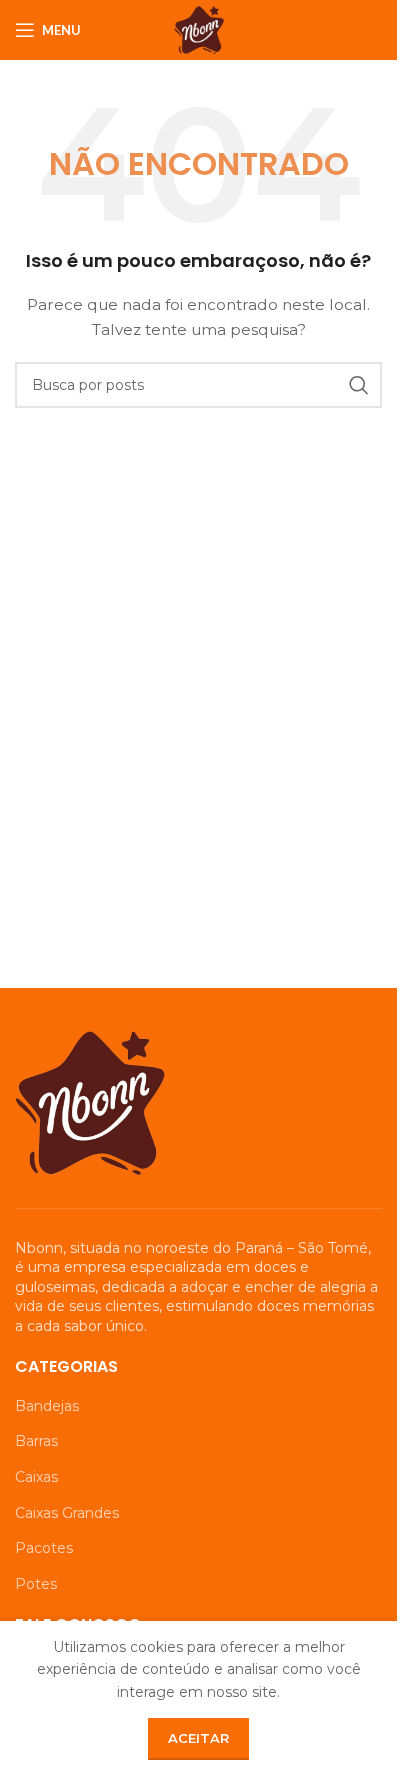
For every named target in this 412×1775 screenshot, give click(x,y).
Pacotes (44, 1548)
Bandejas (47, 1406)
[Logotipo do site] (199, 29)
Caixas (36, 1477)
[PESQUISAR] (359, 385)
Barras (36, 1441)
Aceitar (198, 1738)
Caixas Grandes (67, 1513)
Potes (36, 1584)
